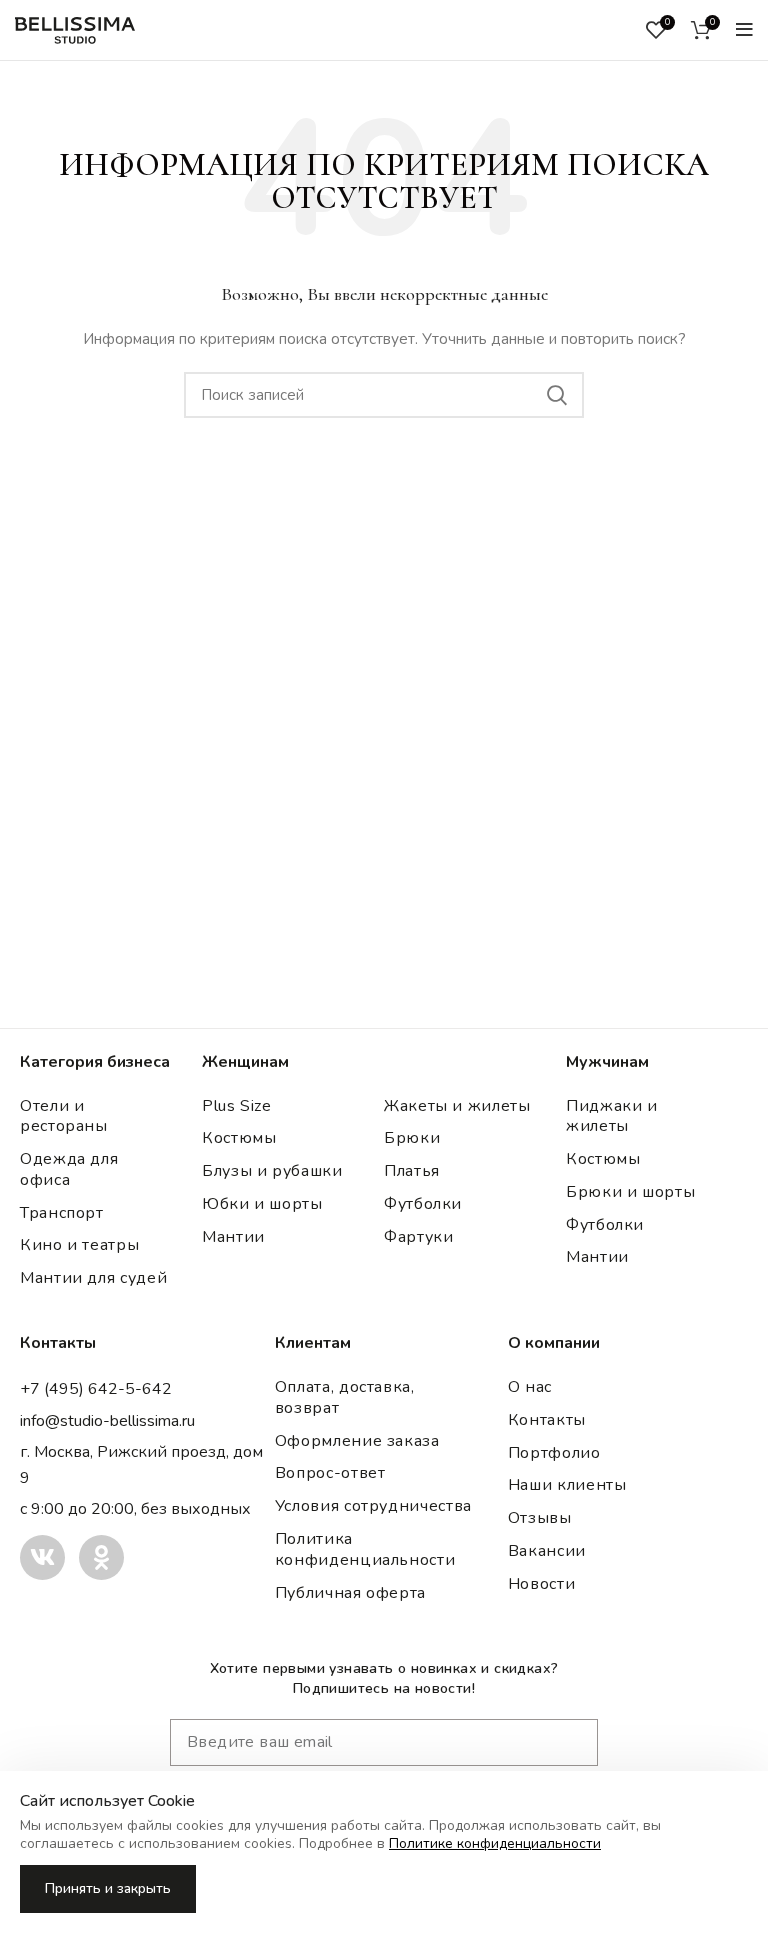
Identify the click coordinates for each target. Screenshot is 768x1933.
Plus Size (237, 1106)
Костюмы (239, 1138)
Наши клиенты (567, 1485)
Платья (412, 1171)
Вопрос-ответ (330, 1473)
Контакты (547, 1420)
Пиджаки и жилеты (612, 1116)
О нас (530, 1387)
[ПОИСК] (557, 395)
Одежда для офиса (69, 1169)
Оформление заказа (357, 1441)
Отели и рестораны (64, 1116)
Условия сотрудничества (373, 1506)
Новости (541, 1584)
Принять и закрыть (108, 1888)
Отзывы (540, 1518)
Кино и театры (79, 1245)
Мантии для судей (93, 1278)
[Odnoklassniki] (101, 1557)
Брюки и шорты (630, 1192)
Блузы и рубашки (272, 1171)
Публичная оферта (350, 1593)
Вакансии (547, 1551)
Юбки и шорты (262, 1204)
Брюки (412, 1138)
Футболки (423, 1204)
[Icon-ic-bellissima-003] (42, 1557)
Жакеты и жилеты (457, 1106)
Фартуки (418, 1237)
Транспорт (62, 1213)
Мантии (233, 1237)
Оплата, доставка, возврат (345, 1397)
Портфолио (554, 1453)
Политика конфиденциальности (365, 1549)
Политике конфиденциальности (495, 1843)
